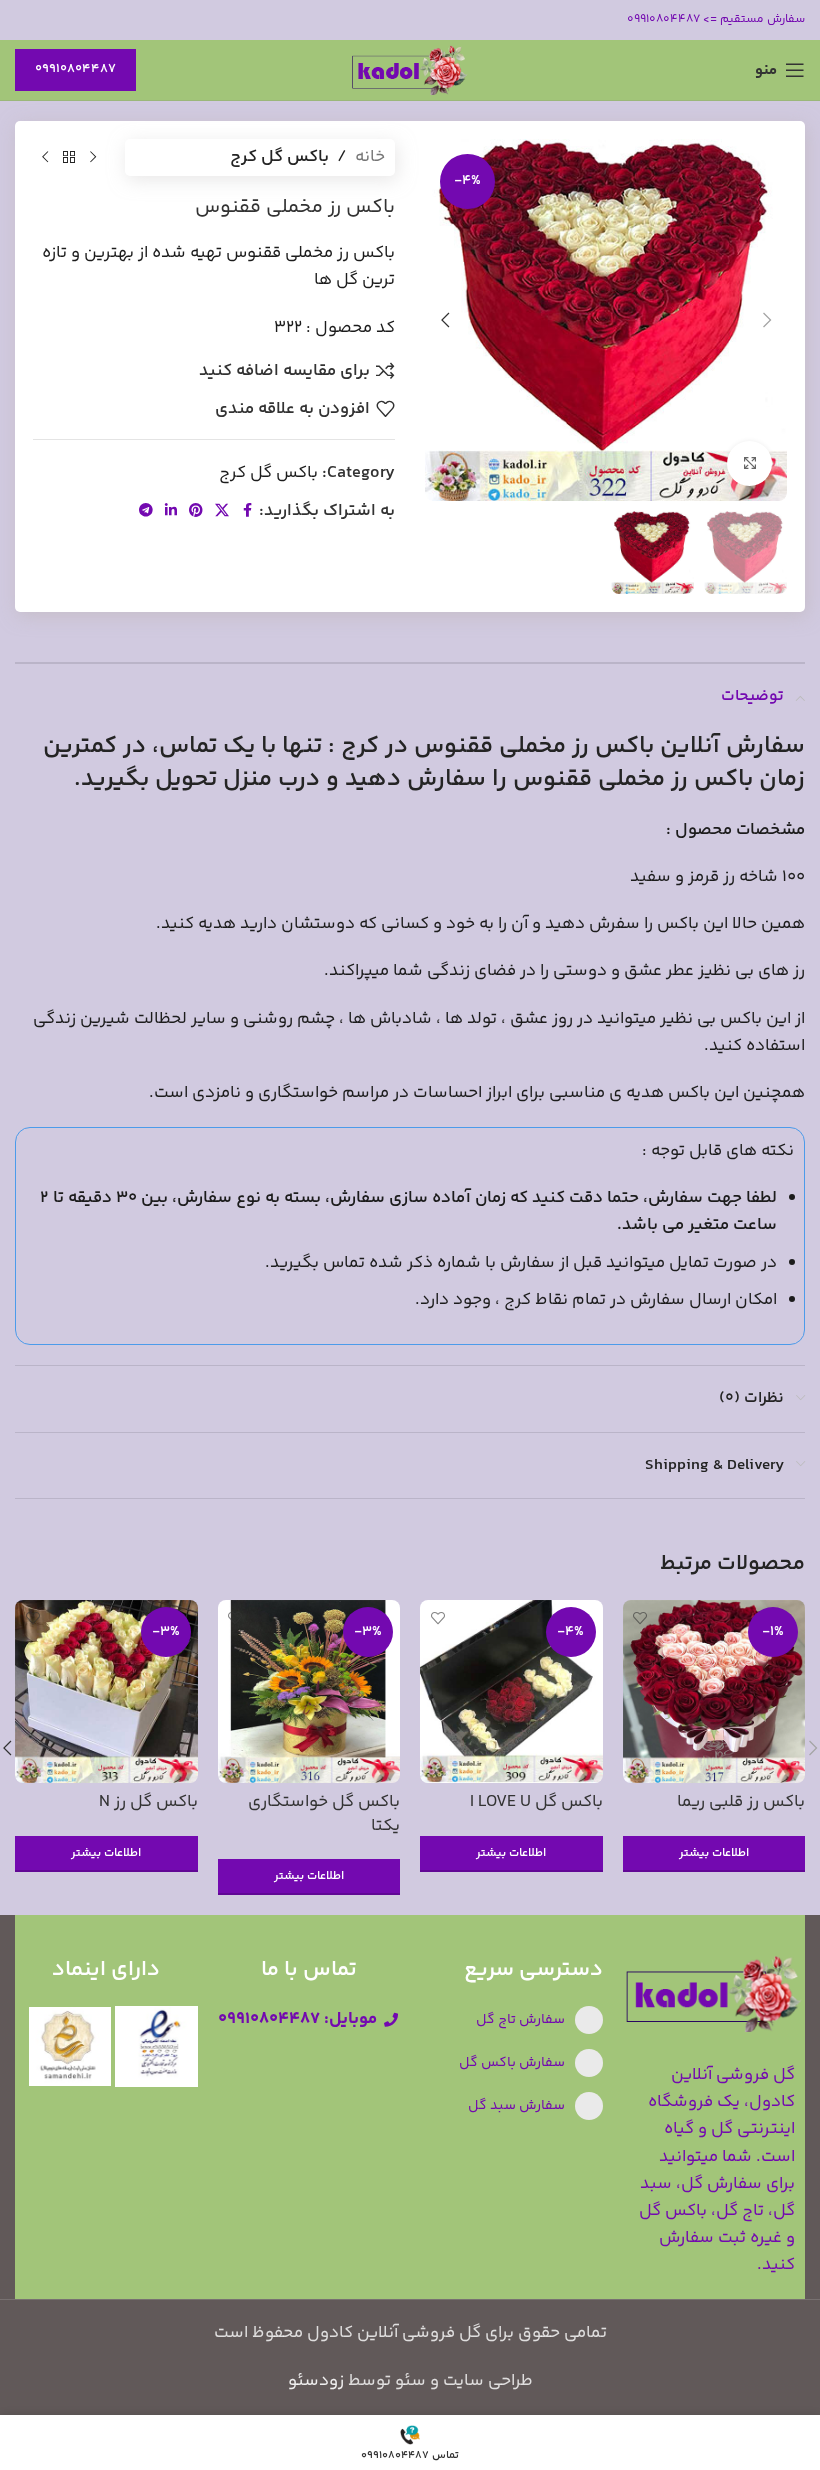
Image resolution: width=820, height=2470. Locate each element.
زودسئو (316, 2381)
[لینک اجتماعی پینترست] (196, 511)
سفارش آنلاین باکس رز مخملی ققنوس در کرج (573, 746)
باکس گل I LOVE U (536, 1802)
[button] (767, 320)
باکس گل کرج (279, 157)
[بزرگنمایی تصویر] (749, 463)
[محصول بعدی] (45, 158)
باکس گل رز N (148, 1802)
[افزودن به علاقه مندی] (640, 1617)
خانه (370, 157)
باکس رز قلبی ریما (741, 1802)
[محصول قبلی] (93, 158)
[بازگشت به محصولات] (69, 158)
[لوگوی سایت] (409, 70)
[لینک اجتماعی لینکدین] (171, 511)
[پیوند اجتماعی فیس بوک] (247, 511)
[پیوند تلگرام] (146, 511)
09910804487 (75, 69)
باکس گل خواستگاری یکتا (324, 1814)
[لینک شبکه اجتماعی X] (222, 511)
